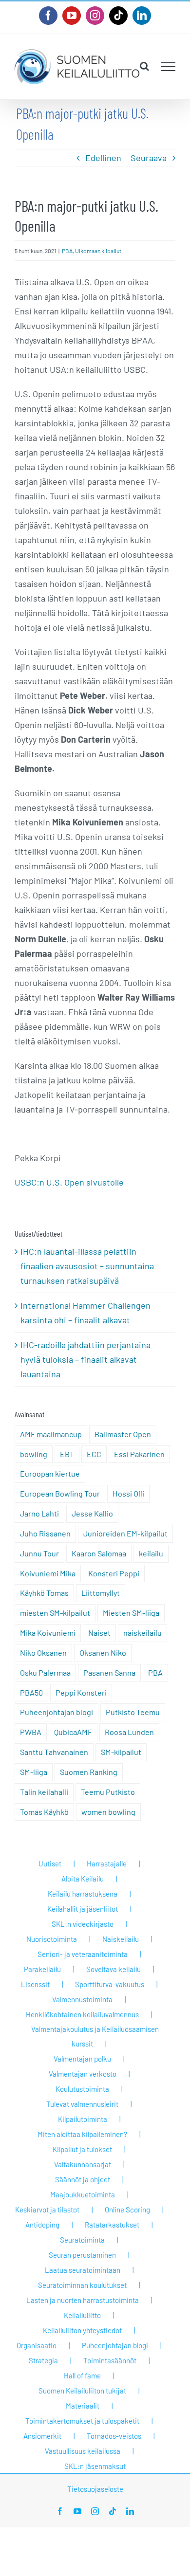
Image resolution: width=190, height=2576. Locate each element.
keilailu (151, 1553)
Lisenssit (35, 1984)
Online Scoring (127, 2210)
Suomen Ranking (89, 1772)
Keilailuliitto (82, 2315)
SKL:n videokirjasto (83, 1924)
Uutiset (50, 1863)
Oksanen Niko (103, 1653)
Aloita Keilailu (83, 1879)
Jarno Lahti (39, 1513)
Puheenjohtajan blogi (57, 1712)
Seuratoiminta (82, 2240)
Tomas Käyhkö (44, 1812)
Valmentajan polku (82, 2059)
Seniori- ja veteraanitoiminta (83, 1954)
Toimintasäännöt (110, 2360)
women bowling (108, 1812)
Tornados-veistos (114, 2436)
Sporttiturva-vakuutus (110, 1984)
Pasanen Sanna (109, 1672)
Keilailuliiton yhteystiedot (82, 2330)
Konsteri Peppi (114, 1573)
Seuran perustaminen (82, 2255)
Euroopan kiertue (50, 1473)
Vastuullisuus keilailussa (83, 2451)
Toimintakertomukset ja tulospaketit (82, 2421)
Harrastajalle (107, 1863)
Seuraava (149, 158)
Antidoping (42, 2225)
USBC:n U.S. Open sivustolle (69, 1182)
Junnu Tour (39, 1553)
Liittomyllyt (101, 1593)
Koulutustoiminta (82, 2089)
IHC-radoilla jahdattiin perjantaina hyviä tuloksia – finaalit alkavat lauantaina (85, 1359)
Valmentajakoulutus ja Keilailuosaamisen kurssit (95, 2036)
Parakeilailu (42, 1969)
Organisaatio (37, 2345)
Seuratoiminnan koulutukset (82, 2285)
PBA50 (31, 1692)
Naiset (99, 1633)
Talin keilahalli (44, 1792)
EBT (67, 1454)
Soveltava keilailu (114, 1969)
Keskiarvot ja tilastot (47, 2210)
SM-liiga (34, 1772)
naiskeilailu (142, 1633)
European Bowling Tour (60, 1493)
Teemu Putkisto (108, 1792)
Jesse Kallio (92, 1513)
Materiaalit (83, 2406)
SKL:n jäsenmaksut (95, 2466)
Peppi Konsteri (81, 1692)
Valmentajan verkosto (83, 2074)
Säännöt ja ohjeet (83, 2179)
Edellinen (103, 158)
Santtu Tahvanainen (54, 1752)
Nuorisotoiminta (52, 1939)
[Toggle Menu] (168, 67)
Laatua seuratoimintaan (83, 2270)
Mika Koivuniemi (48, 1633)
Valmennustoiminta (82, 1999)
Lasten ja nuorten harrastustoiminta (83, 2300)
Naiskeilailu (121, 1939)
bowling (34, 1454)
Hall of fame (82, 2375)
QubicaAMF (73, 1732)
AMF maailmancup (51, 1434)
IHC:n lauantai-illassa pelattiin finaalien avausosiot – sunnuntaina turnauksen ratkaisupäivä (87, 1266)
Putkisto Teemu (133, 1712)
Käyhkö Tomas (44, 1593)
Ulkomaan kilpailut (98, 251)
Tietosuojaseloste (95, 2489)
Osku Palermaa (45, 1672)
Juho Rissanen (45, 1533)
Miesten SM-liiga (131, 1613)
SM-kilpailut (121, 1752)
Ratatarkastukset (112, 2225)
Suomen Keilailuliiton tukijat (82, 2391)
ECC (94, 1454)
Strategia (43, 2360)
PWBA (31, 1732)
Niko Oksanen (43, 1653)
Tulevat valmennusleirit (82, 2104)
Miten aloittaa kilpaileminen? (82, 2134)
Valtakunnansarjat (83, 2164)
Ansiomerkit (42, 2436)
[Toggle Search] (144, 66)
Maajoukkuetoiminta (83, 2194)
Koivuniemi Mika (48, 1573)
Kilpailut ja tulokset (82, 2149)
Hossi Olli (128, 1493)
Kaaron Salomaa (99, 1553)
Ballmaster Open (123, 1434)
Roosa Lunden (129, 1732)
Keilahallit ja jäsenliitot (83, 1909)
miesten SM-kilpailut (55, 1613)
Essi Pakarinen (139, 1454)
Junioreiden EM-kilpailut (125, 1533)
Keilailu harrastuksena (83, 1894)
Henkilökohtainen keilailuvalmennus (82, 2014)
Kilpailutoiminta (83, 2119)
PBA (67, 251)
